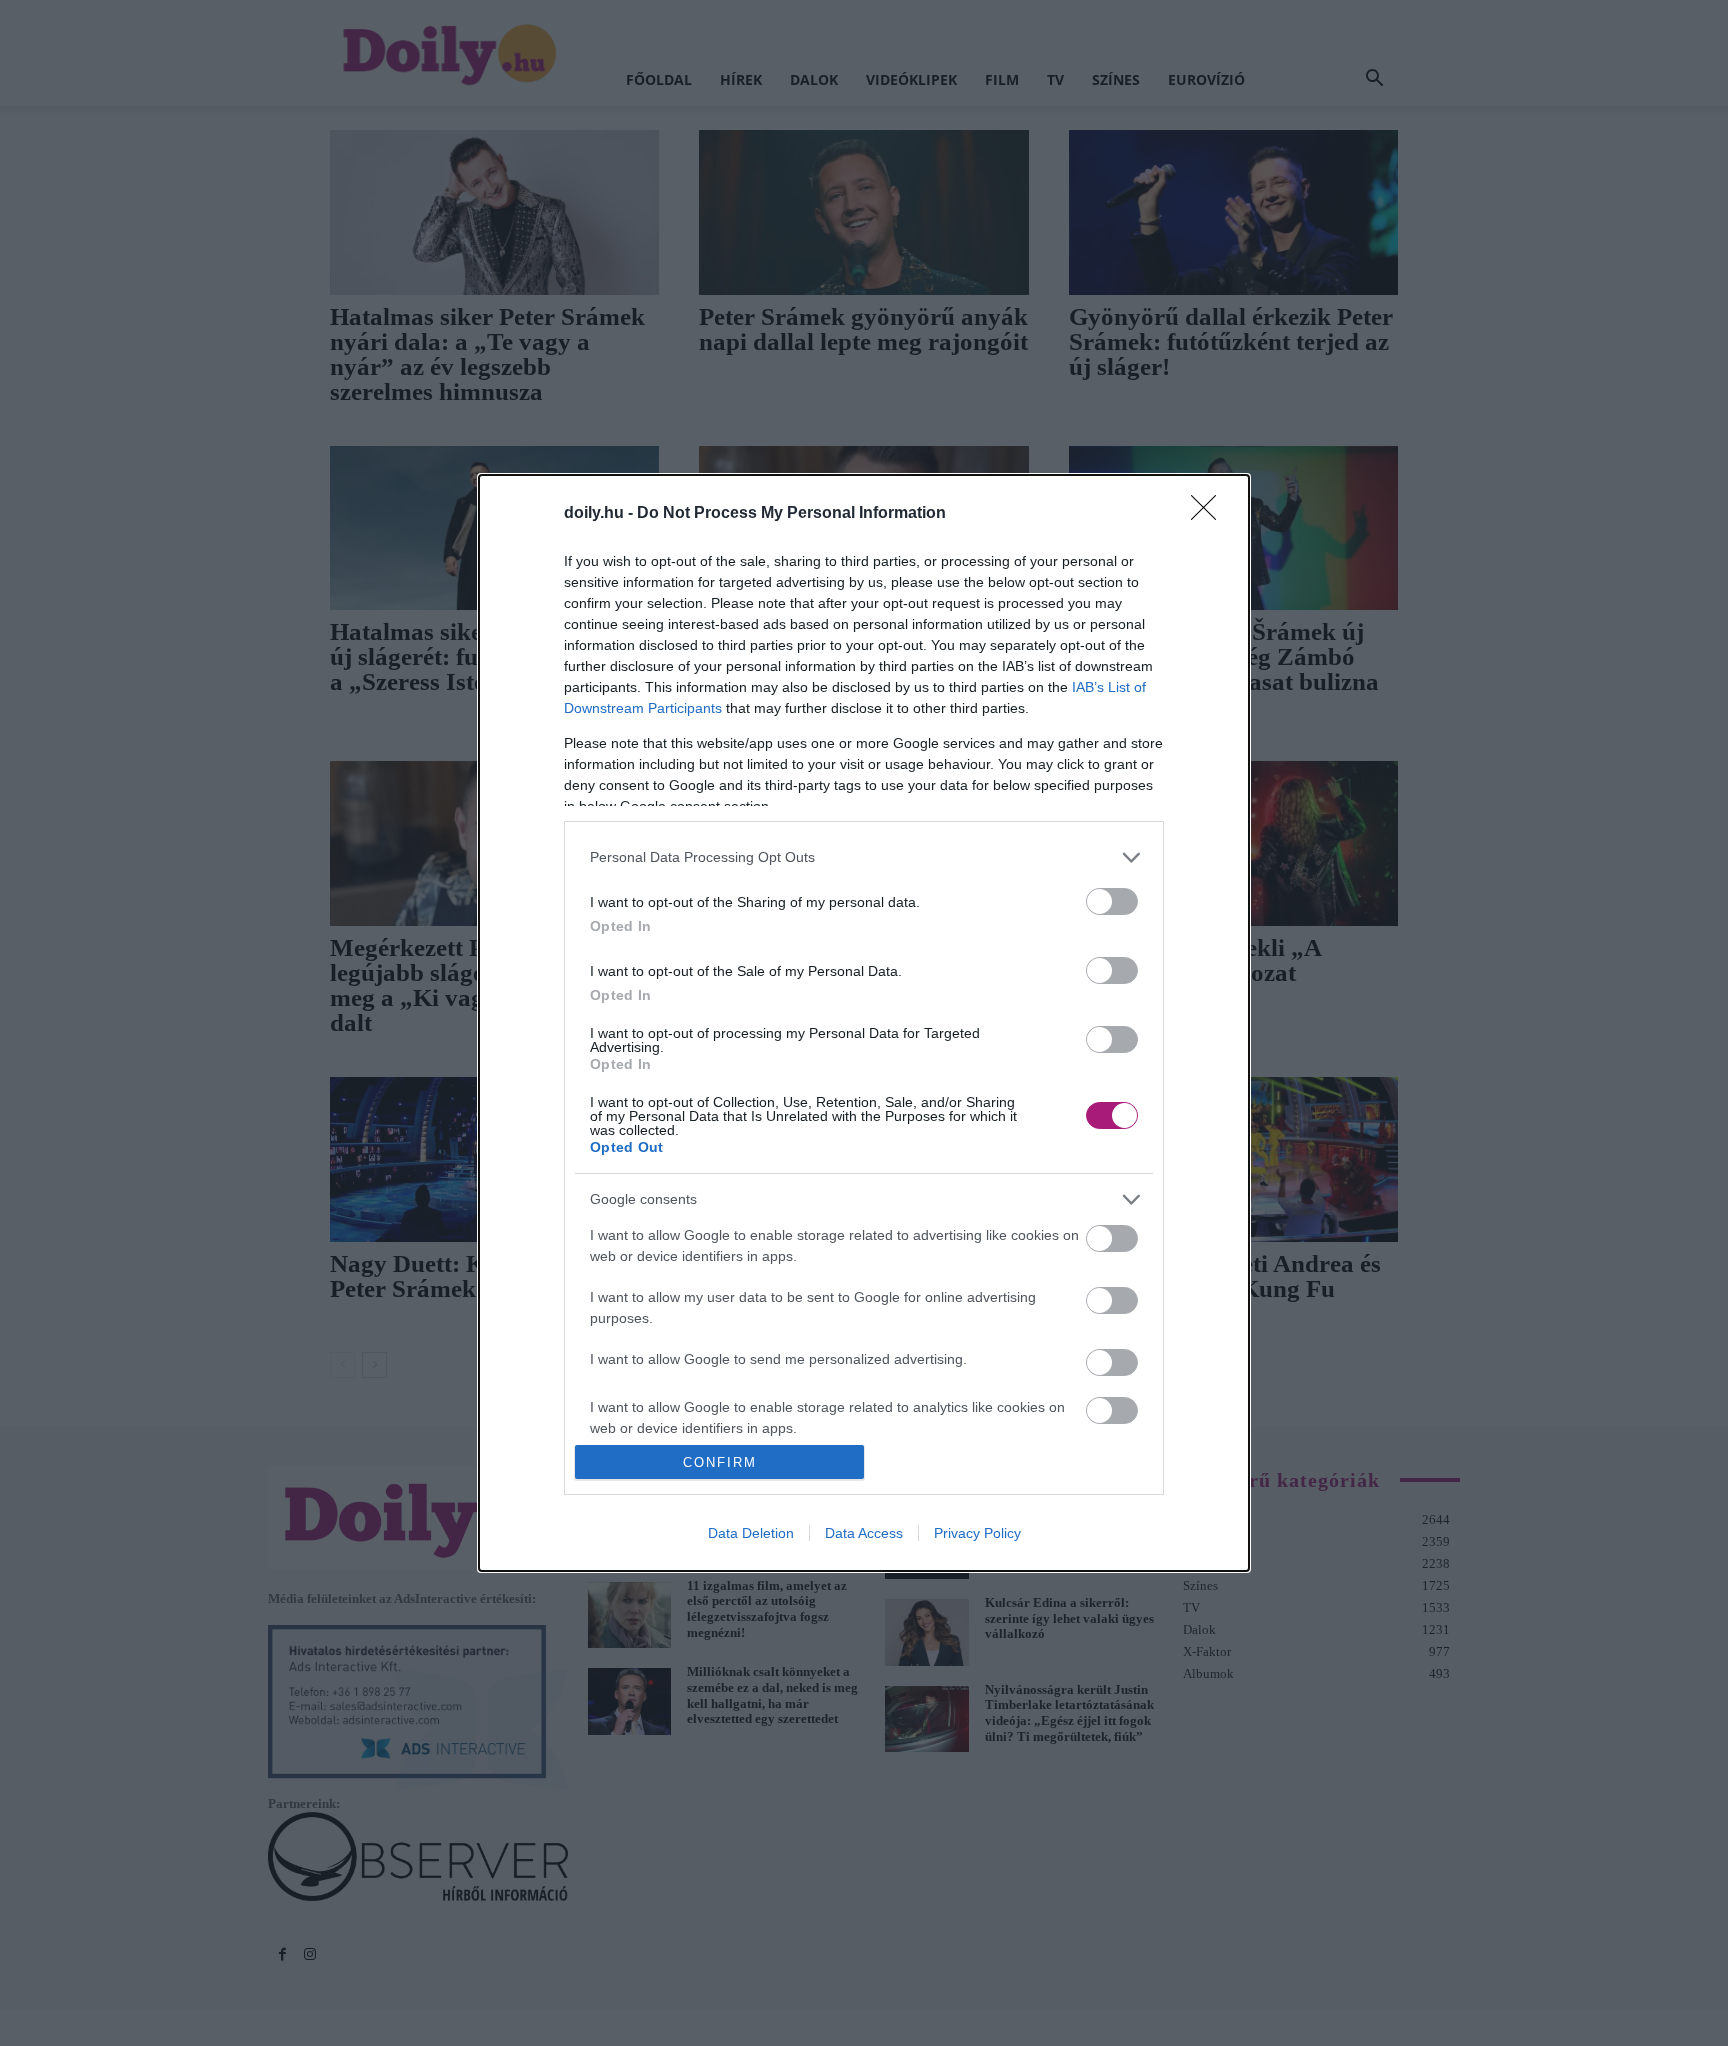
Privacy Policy (977, 1533)
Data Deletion (751, 1533)
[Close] (1210, 514)
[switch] (1112, 901)
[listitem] (864, 857)
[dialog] (864, 1023)
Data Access (864, 1533)
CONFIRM (720, 1462)
